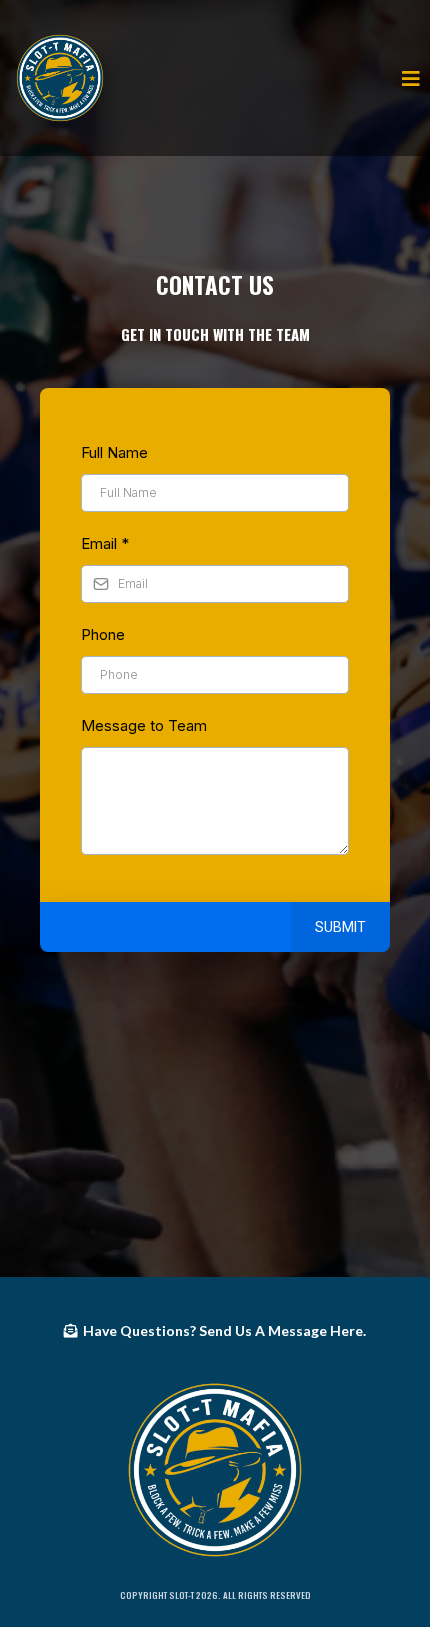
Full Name (114, 452)
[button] (408, 78)
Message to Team (144, 725)
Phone (103, 634)
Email (105, 543)
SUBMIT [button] (340, 927)
